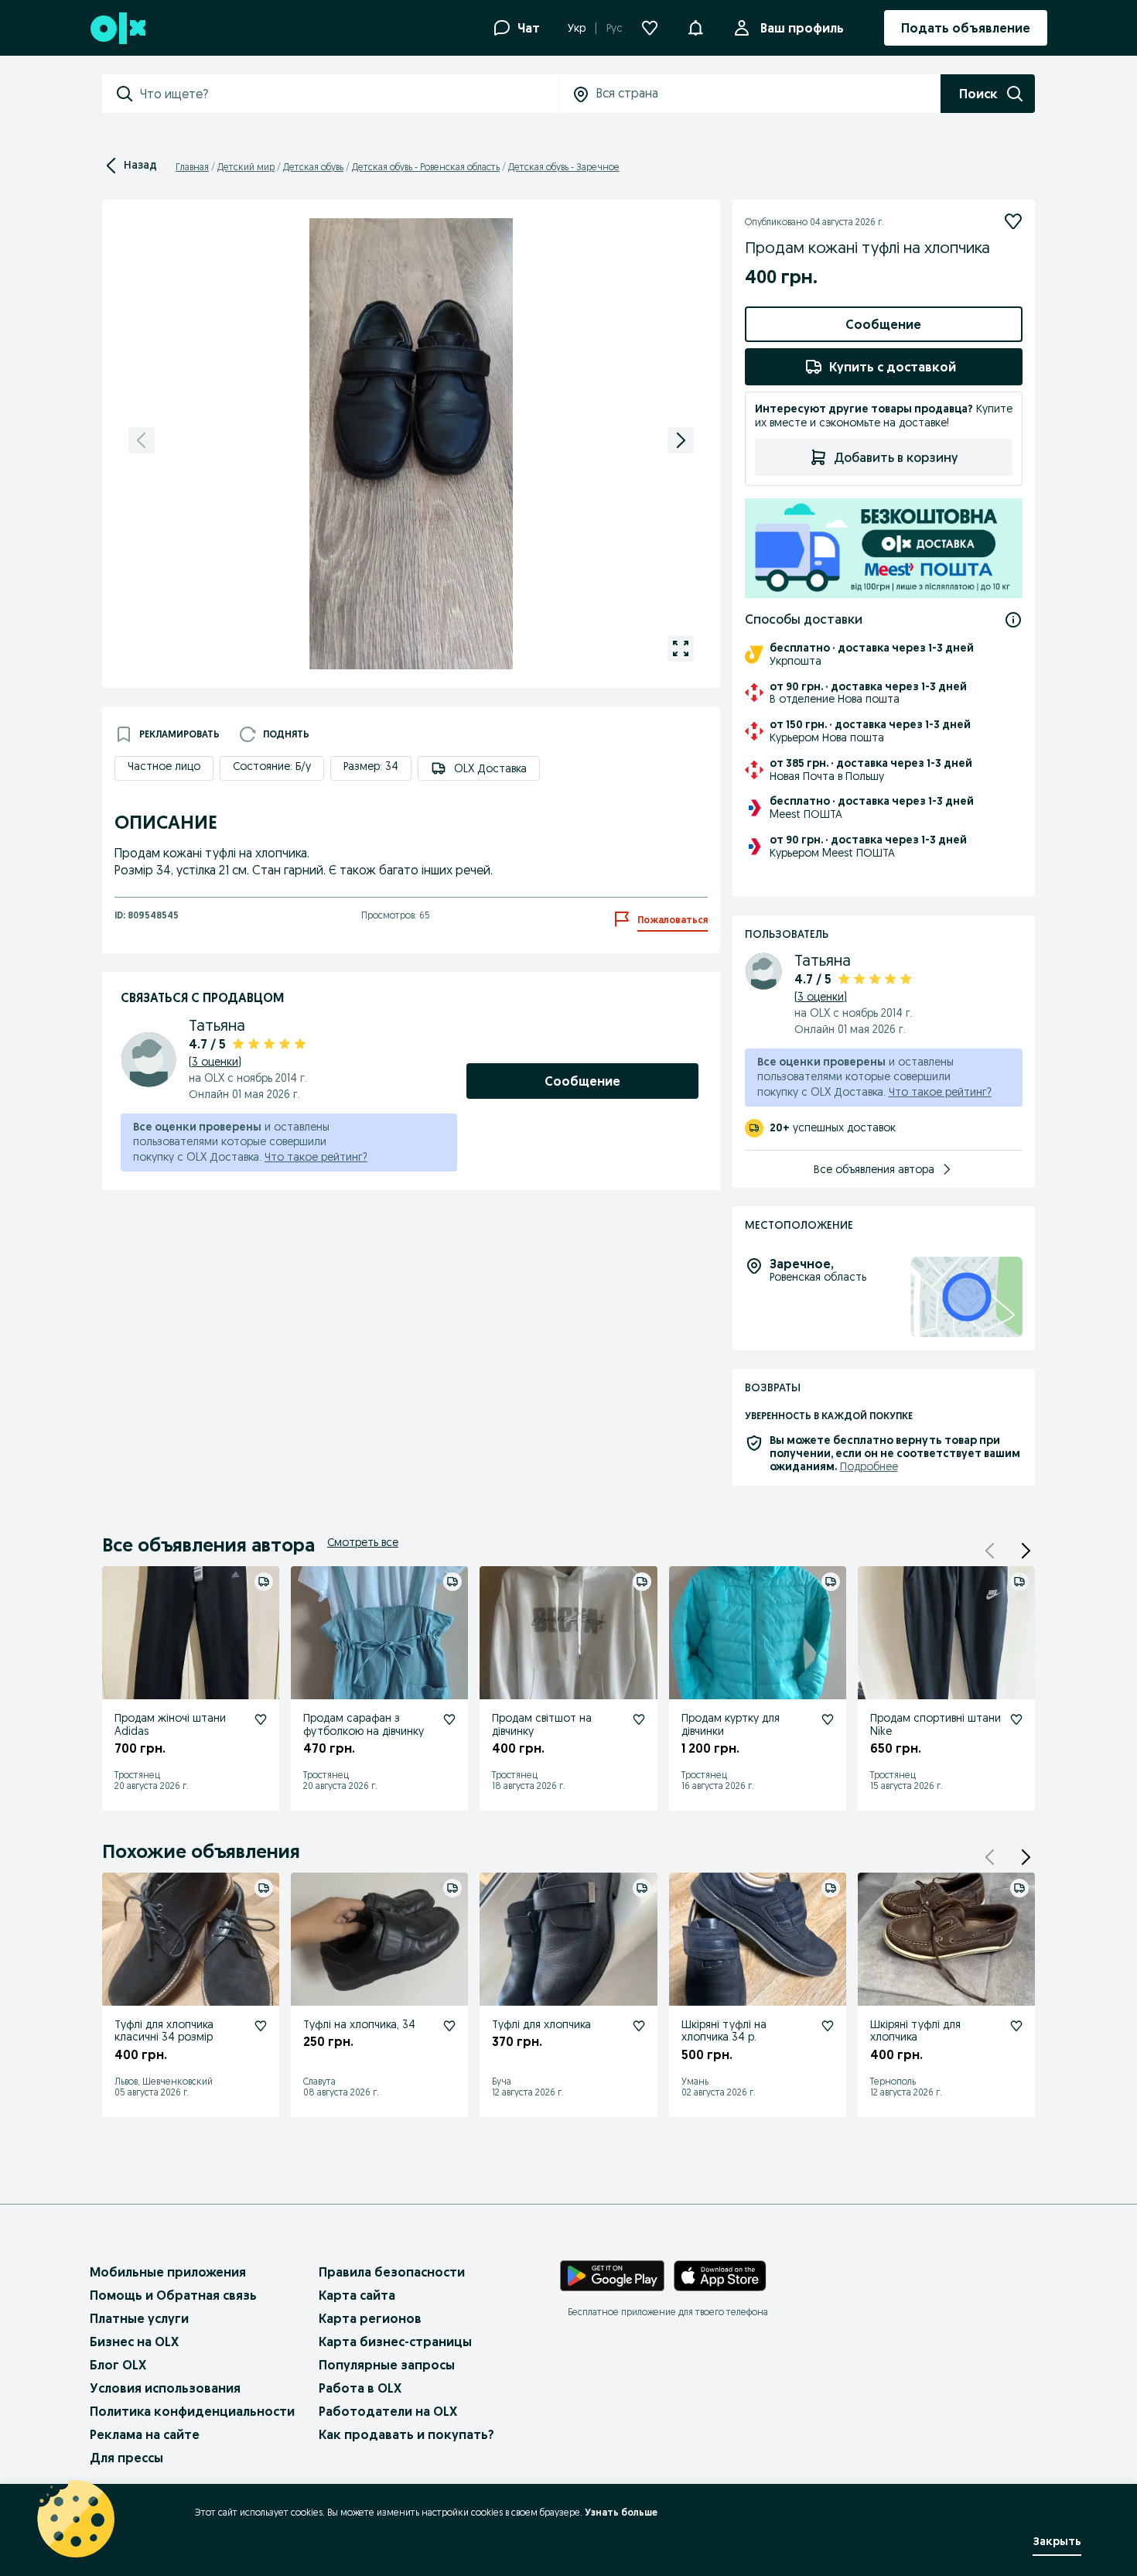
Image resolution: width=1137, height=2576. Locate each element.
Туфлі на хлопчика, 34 (359, 2024)
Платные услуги (139, 2318)
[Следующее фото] (681, 440)
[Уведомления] (695, 28)
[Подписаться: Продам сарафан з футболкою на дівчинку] (449, 1719)
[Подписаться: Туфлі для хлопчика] (639, 2026)
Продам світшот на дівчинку (542, 1724)
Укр (577, 28)
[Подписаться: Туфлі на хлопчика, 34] (449, 2026)
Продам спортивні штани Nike (936, 1724)
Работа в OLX (360, 2388)
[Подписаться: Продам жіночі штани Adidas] (261, 1719)
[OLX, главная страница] (117, 28)
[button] (1026, 1551)
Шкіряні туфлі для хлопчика (915, 2031)
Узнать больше (621, 2512)
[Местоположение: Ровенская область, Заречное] (966, 1297)
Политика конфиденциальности (192, 2411)
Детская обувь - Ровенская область (426, 167)
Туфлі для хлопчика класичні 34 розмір (164, 2031)
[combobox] (349, 94)
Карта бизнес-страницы (395, 2342)
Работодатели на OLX (388, 2411)
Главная (192, 167)
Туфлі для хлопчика (541, 2024)
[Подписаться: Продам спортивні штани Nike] (1016, 1719)
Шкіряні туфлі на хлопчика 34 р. (724, 2031)
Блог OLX (118, 2365)
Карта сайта (357, 2295)
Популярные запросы (387, 2365)
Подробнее (869, 1466)
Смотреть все (363, 1542)
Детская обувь (313, 167)
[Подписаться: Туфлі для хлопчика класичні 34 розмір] (261, 2026)
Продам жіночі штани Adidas (170, 1724)
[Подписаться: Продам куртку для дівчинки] (828, 1719)
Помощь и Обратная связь (173, 2295)
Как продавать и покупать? (406, 2434)
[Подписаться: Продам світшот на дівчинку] (639, 1719)
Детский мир (246, 167)
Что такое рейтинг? (316, 1157)
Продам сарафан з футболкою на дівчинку (364, 1724)
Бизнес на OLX (134, 2342)
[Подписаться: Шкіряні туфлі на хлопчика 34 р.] (828, 2026)
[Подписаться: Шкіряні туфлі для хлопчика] (1016, 2026)
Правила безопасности (392, 2272)
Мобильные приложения (168, 2272)
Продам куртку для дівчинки (731, 1724)
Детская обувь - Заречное (564, 167)
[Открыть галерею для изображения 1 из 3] (681, 648)
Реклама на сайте (145, 2434)
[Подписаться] (1013, 221)
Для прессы (126, 2458)
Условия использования (165, 2388)
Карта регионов (370, 2318)
